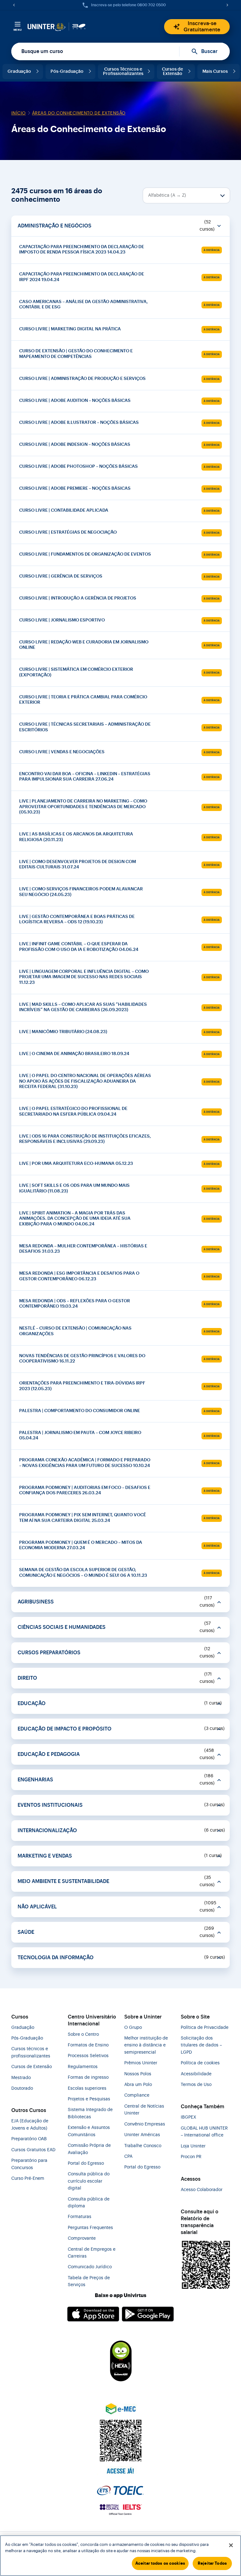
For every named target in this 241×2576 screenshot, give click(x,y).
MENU (18, 30)
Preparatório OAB (29, 2139)
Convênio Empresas (145, 2124)
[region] (120, 2556)
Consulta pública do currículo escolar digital (89, 2181)
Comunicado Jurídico (90, 2267)
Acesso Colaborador (202, 2190)
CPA (128, 2157)
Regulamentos (83, 2067)
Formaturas (80, 2217)
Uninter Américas (142, 2135)
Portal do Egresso (86, 2163)
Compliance (137, 2095)
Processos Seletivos (88, 2056)
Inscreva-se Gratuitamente (202, 27)
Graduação (19, 72)
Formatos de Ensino (88, 2045)
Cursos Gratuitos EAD (33, 2150)
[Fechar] (231, 2545)
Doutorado (22, 2088)
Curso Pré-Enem (28, 2179)
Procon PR (191, 2157)
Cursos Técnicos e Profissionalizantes (123, 72)
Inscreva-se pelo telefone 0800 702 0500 (128, 5)
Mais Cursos (215, 72)
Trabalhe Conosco (143, 2146)
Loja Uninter (193, 2146)
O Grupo (133, 2028)
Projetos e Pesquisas (89, 2099)
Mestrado (21, 2078)
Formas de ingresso (88, 2077)
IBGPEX (188, 2117)
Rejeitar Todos (212, 2563)
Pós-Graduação (67, 72)
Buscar (209, 51)
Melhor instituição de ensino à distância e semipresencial (146, 2045)
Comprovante (82, 2238)
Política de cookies (200, 2063)
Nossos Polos (138, 2074)
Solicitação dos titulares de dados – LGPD (201, 2045)
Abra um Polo (138, 2085)
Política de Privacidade (205, 2028)
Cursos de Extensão (172, 72)
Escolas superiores (87, 2088)
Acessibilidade (196, 2074)
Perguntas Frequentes (90, 2228)
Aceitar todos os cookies (160, 2563)
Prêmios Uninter (141, 2063)
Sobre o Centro (83, 2035)
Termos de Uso (196, 2085)
